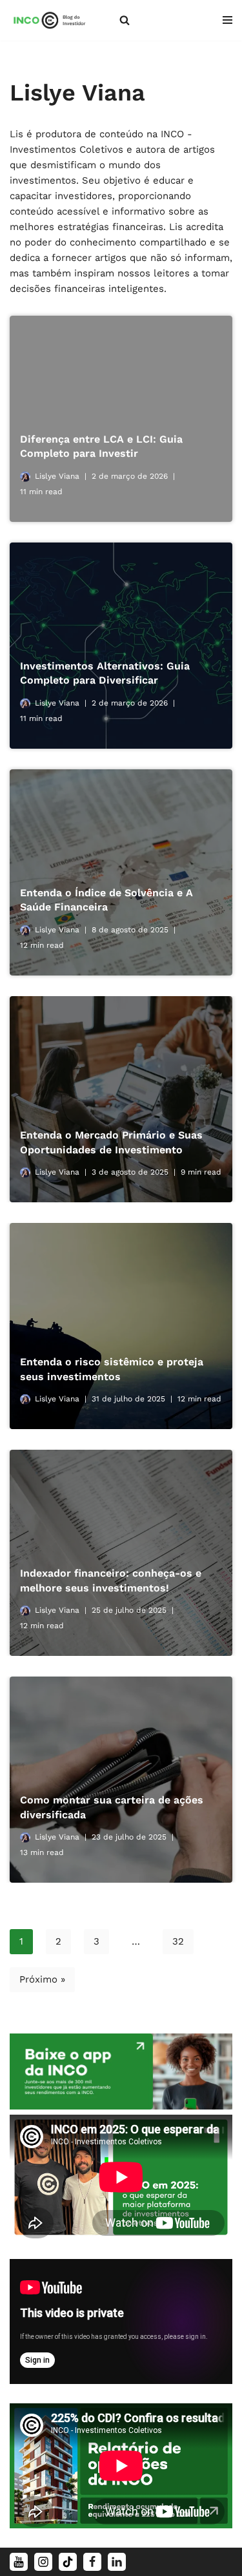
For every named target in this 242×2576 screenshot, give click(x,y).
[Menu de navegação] (227, 20)
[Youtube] (19, 2562)
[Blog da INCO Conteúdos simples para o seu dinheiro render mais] (55, 20)
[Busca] (125, 20)
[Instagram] (43, 2562)
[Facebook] (92, 2562)
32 (178, 1941)
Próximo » (42, 1979)
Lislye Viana (57, 476)
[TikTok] (68, 2562)
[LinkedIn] (117, 2562)
